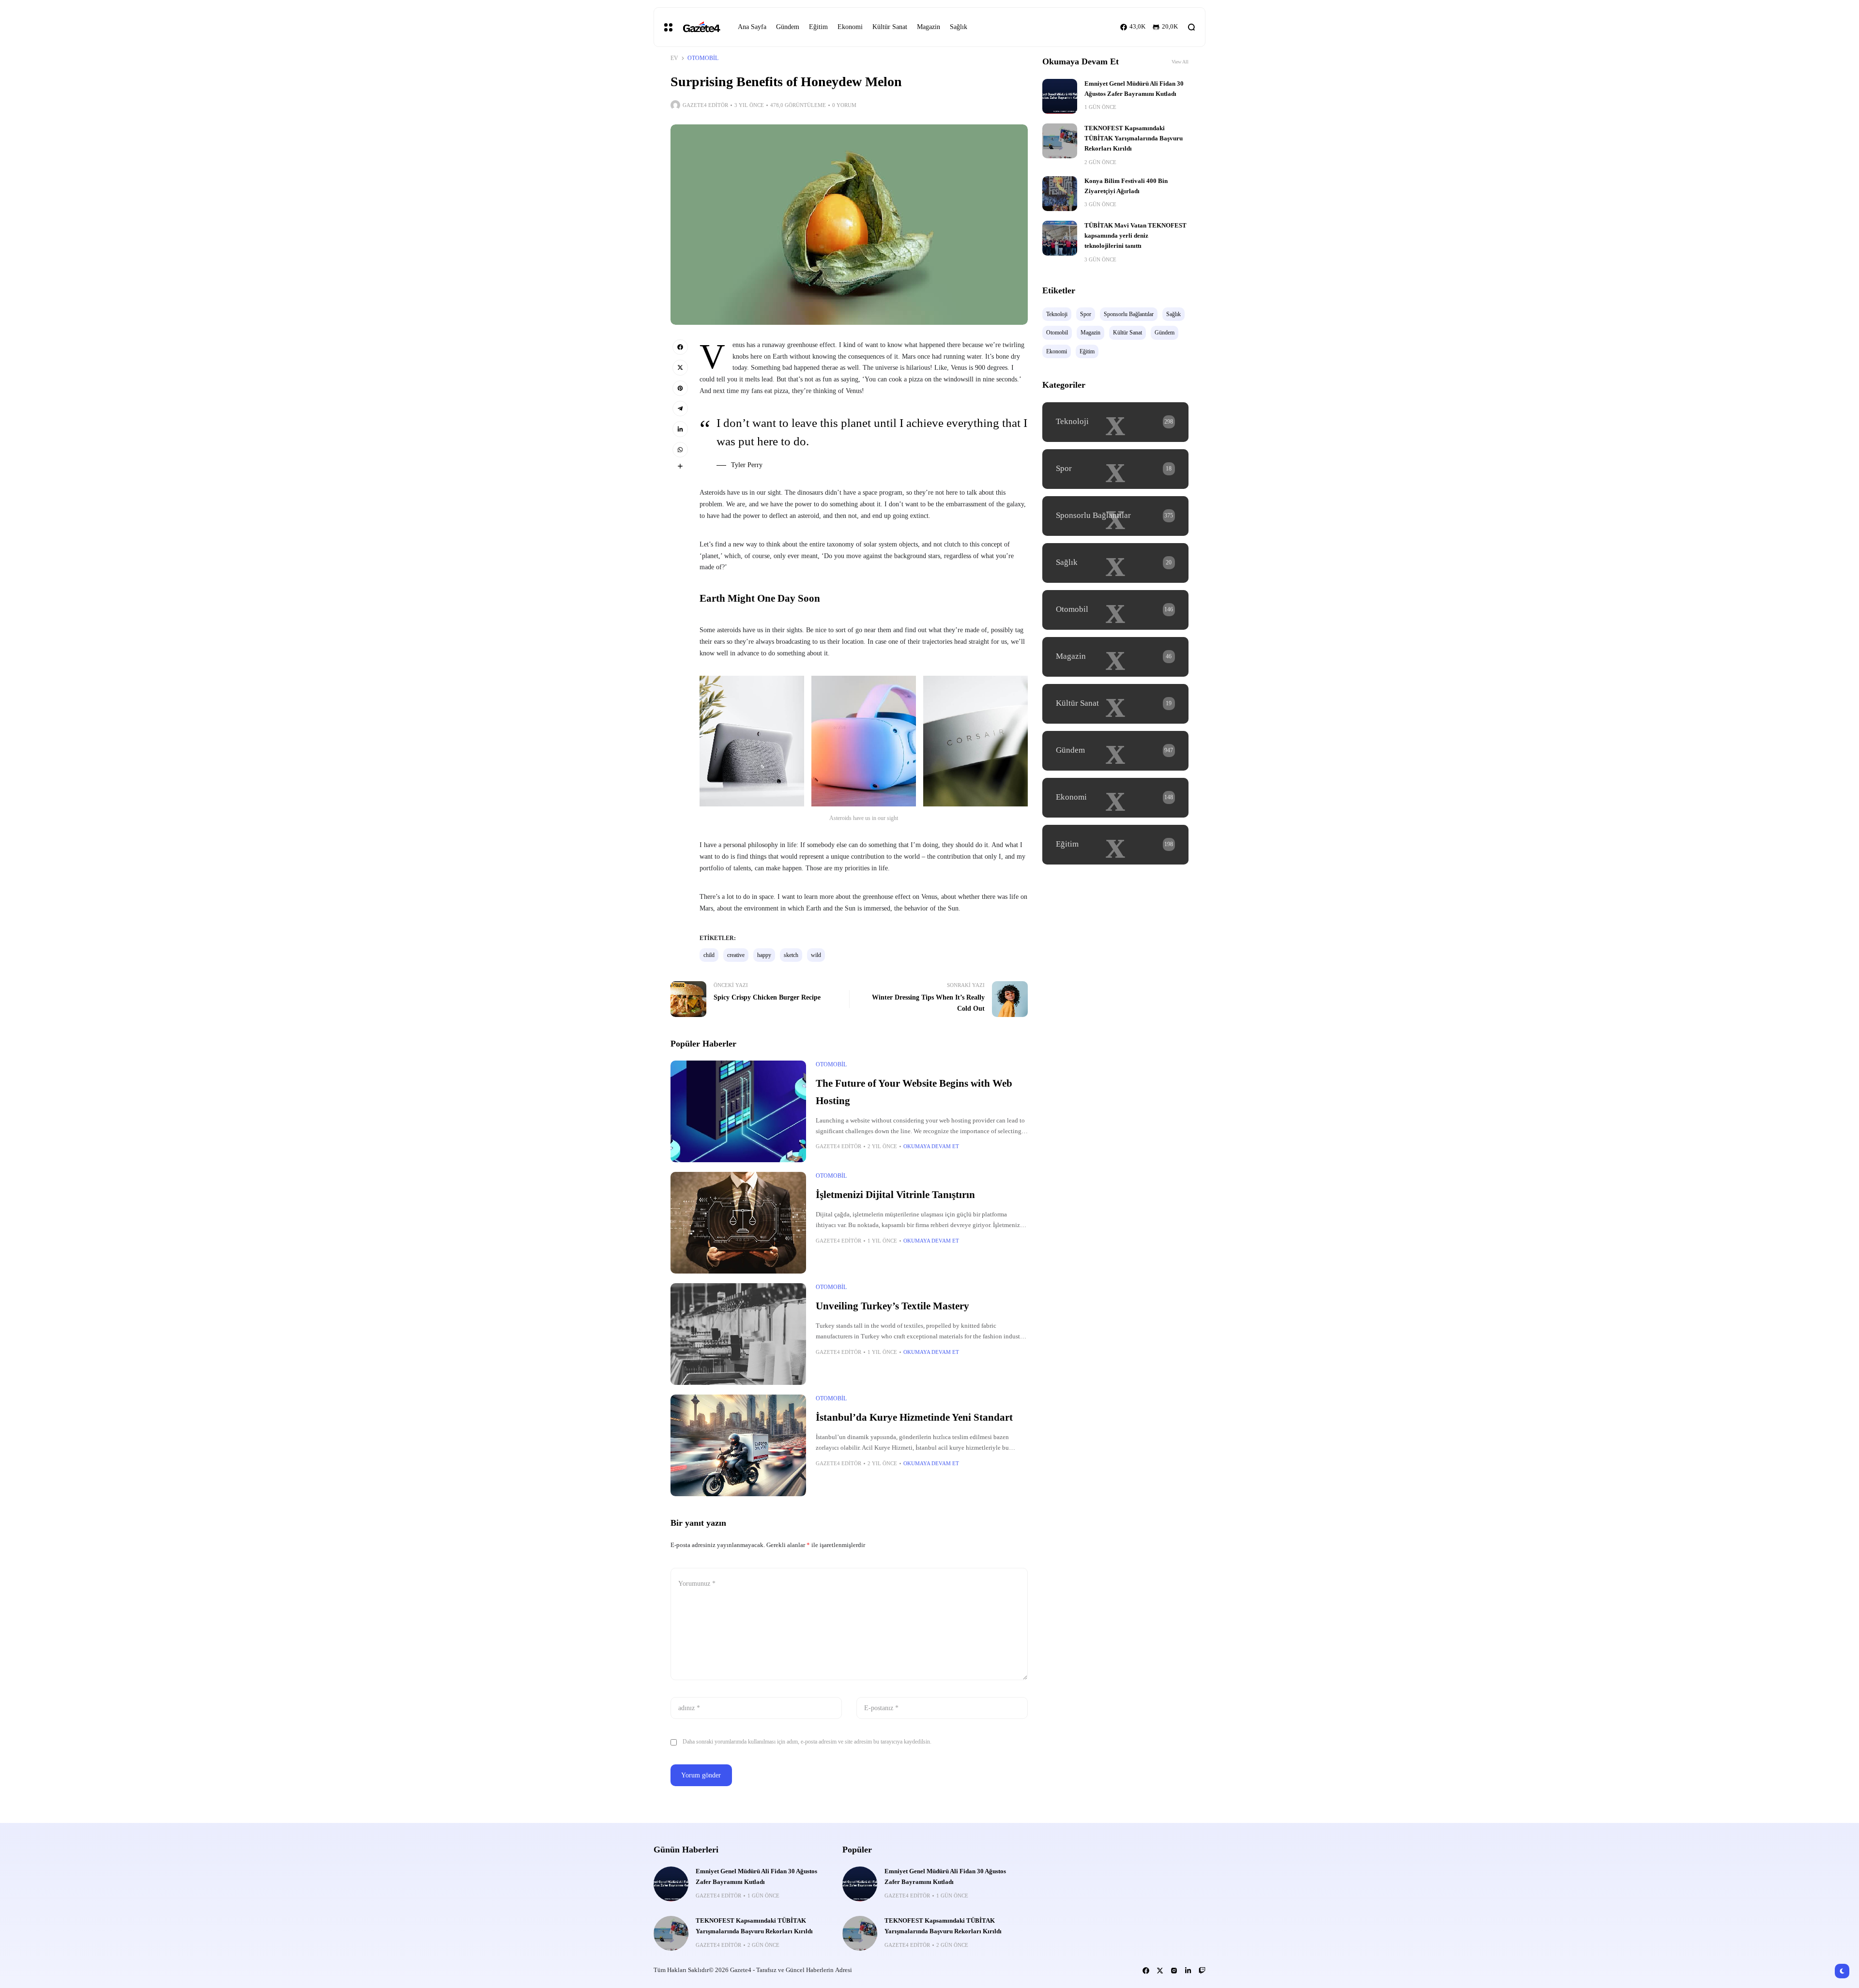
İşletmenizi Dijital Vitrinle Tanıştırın (895, 1195)
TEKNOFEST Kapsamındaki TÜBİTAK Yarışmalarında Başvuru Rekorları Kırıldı (1134, 139)
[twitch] (1202, 1971)
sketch (791, 955)
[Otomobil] (1115, 610)
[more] (680, 466)
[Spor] (1115, 469)
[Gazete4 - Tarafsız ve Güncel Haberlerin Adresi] (701, 27)
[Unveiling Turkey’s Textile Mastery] (738, 1334)
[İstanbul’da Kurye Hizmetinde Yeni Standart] (738, 1445)
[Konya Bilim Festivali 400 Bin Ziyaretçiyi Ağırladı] (1060, 194)
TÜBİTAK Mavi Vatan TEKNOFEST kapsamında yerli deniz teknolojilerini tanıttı (1135, 236)
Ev (674, 58)
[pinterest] (680, 388)
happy (764, 955)
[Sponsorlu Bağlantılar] (1115, 516)
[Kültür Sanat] (1115, 704)
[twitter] (680, 367)
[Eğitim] (1115, 845)
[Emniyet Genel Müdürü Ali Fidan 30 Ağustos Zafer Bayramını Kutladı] (1060, 96)
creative (736, 955)
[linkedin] (680, 429)
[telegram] (680, 409)
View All (1180, 62)
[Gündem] (1115, 751)
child (709, 955)
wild (816, 955)
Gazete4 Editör (705, 105)
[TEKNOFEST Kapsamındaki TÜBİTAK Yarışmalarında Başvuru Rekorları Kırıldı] (1060, 141)
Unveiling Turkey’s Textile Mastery (892, 1306)
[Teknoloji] (1115, 422)
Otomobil (703, 58)
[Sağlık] (1115, 563)
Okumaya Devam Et (931, 1146)
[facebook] (680, 347)
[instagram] (1174, 1971)
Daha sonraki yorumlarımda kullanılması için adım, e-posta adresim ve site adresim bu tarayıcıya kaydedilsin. (807, 1742)
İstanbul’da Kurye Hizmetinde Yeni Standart (914, 1417)
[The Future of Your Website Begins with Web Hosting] (738, 1111)
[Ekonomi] (1115, 798)
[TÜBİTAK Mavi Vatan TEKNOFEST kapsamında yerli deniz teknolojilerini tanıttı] (1060, 238)
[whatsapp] (680, 450)
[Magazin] (1115, 657)
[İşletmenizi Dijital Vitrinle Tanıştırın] (738, 1223)
